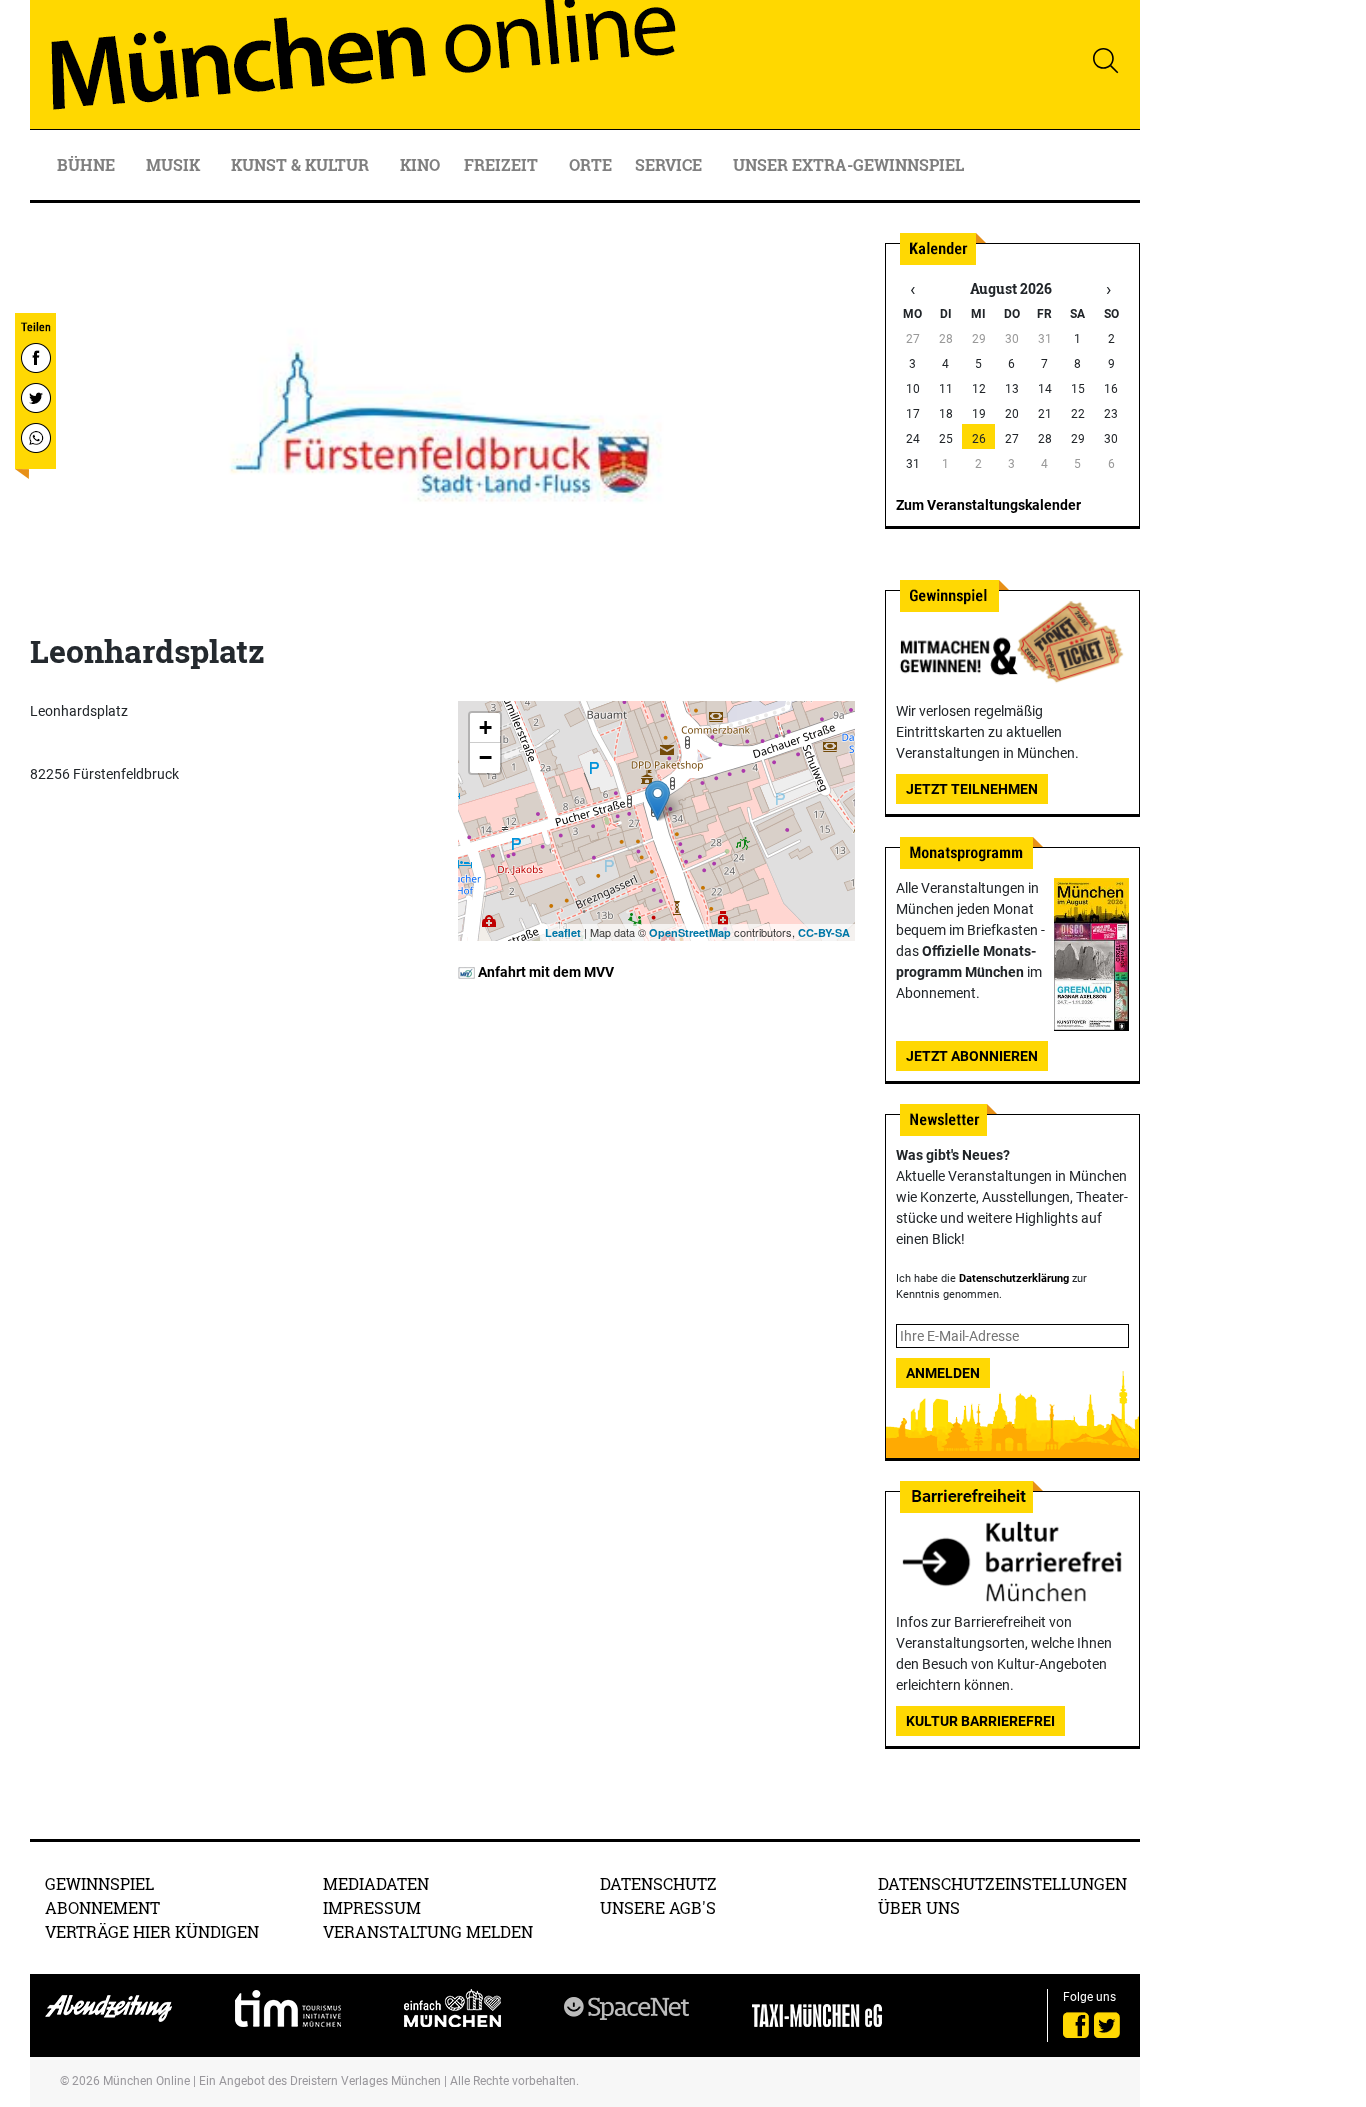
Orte (590, 164)
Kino (420, 164)
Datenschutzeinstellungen (1002, 1883)
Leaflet (563, 932)
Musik (175, 164)
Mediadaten (376, 1883)
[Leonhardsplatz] (657, 800)
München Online (146, 2081)
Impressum (372, 1907)
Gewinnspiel (99, 1883)
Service (670, 164)
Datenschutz (658, 1883)
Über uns (919, 1907)
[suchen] (1105, 60)
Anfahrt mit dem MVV (544, 972)
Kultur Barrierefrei (980, 1721)
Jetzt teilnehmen (972, 789)
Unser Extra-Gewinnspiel (848, 164)
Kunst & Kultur (302, 164)
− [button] (485, 757)
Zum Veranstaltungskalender (988, 505)
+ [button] (485, 727)
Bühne (88, 164)
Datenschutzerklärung (1014, 1278)
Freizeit (503, 164)
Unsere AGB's (658, 1907)
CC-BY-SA (824, 932)
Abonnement (102, 1907)
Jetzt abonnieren (972, 1056)
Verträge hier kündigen (152, 1931)
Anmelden (943, 1373)
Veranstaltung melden (428, 1931)
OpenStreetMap (690, 932)
